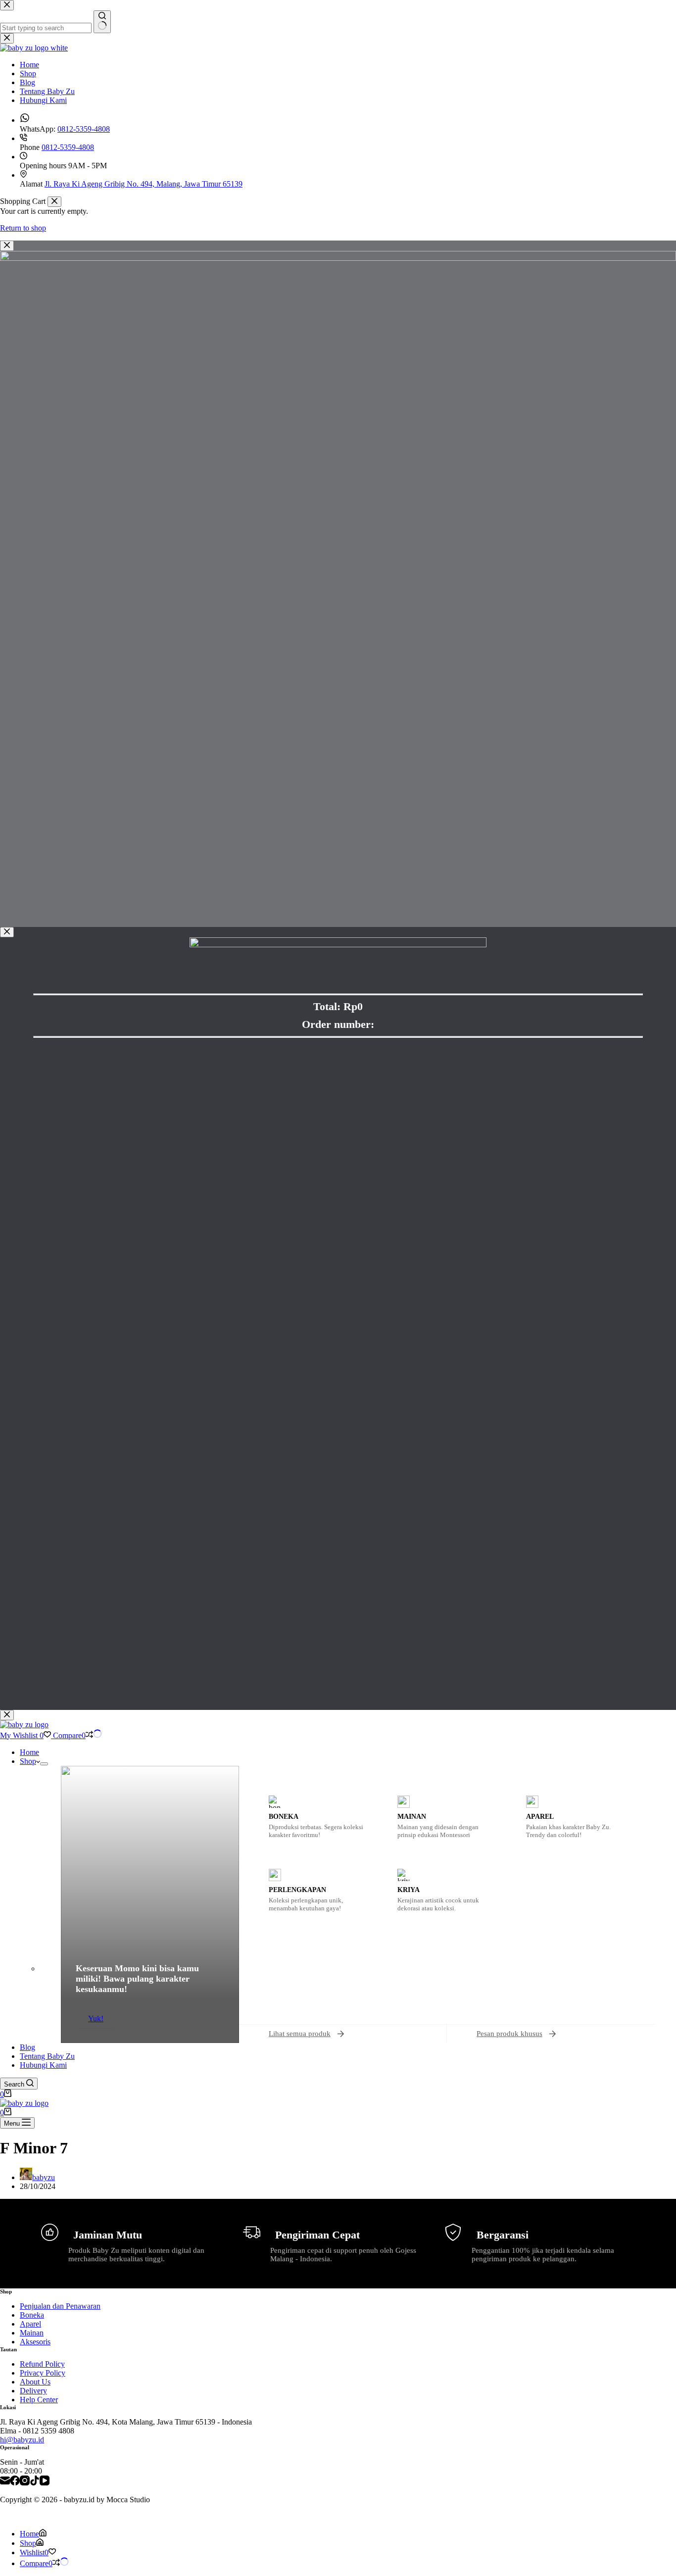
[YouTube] (45, 2481)
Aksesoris (35, 2342)
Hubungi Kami (43, 2065)
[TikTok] (35, 2481)
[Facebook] (15, 2481)
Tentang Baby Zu (47, 2056)
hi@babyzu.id (22, 2440)
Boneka (32, 2315)
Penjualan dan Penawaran (60, 2306)
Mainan (32, 2333)
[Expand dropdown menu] (44, 1764)
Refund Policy (42, 2364)
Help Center (39, 2400)
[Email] (5, 2481)
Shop (28, 1761)
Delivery (33, 2391)
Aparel (30, 2324)
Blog (27, 2047)
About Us (35, 2382)
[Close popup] (7, 246)
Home (29, 1752)
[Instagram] (25, 2481)
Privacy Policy (43, 2373)
